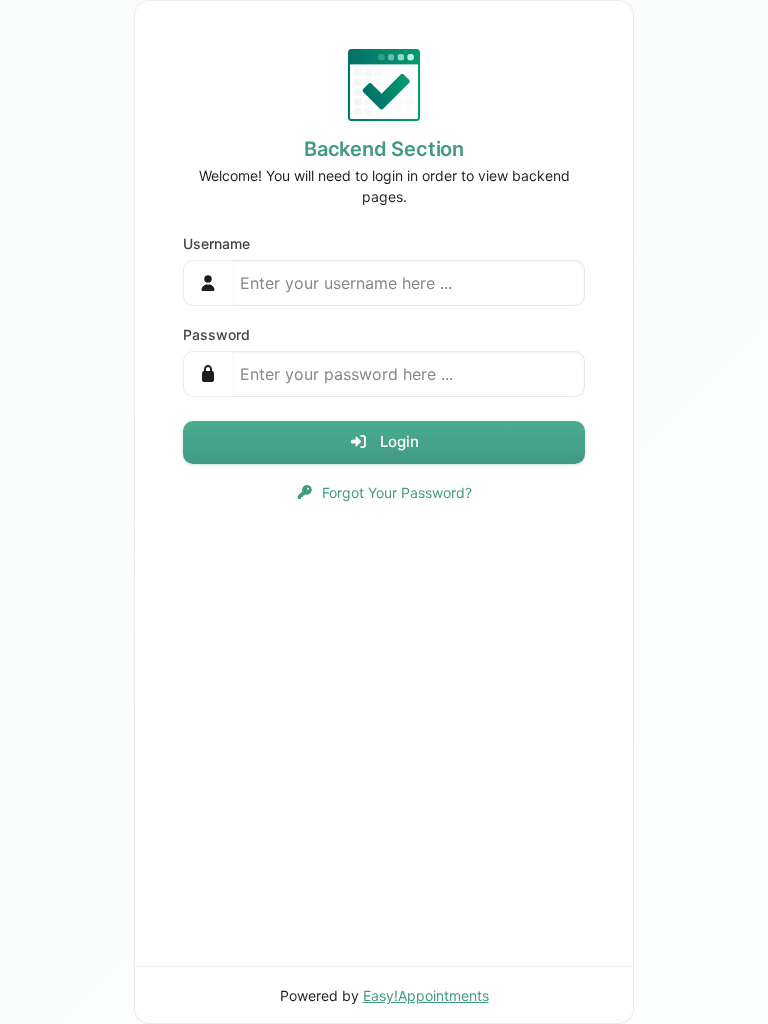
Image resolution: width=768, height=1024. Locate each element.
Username (216, 243)
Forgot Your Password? (395, 492)
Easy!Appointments (426, 995)
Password (216, 334)
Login (397, 441)
